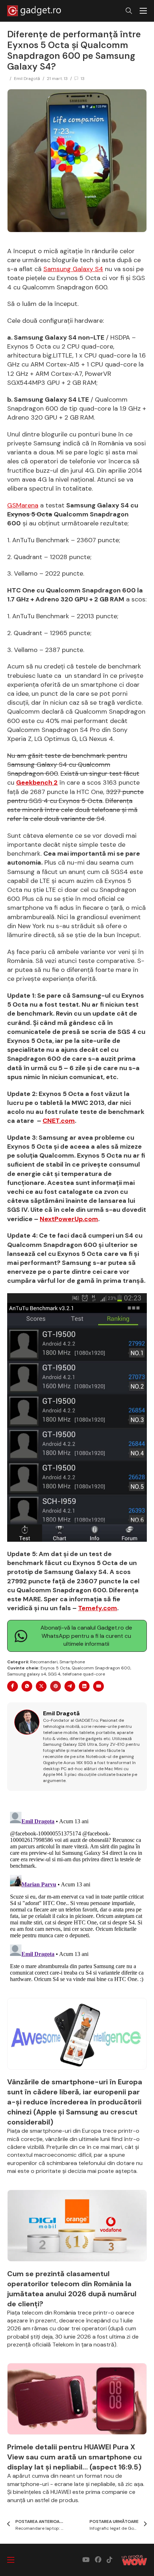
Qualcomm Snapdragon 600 (101, 1668)
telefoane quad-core (84, 1674)
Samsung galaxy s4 (27, 1674)
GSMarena (23, 505)
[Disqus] (77, 1899)
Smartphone (72, 1662)
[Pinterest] (56, 1686)
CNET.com (59, 1121)
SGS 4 (54, 1674)
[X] (41, 1686)
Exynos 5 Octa (55, 1668)
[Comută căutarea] (129, 11)
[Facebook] (13, 1686)
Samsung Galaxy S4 (73, 269)
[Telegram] (70, 1686)
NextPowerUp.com (69, 1219)
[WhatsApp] (27, 1686)
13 (83, 79)
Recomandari (44, 1662)
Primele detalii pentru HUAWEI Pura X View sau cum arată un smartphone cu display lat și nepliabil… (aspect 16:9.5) (74, 2457)
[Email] (98, 1686)
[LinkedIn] (84, 1686)
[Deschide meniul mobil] (143, 11)
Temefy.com (98, 1608)
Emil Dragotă (27, 79)
